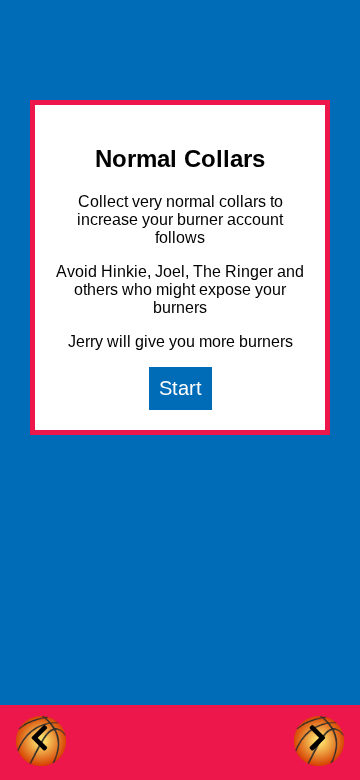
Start (180, 388)
